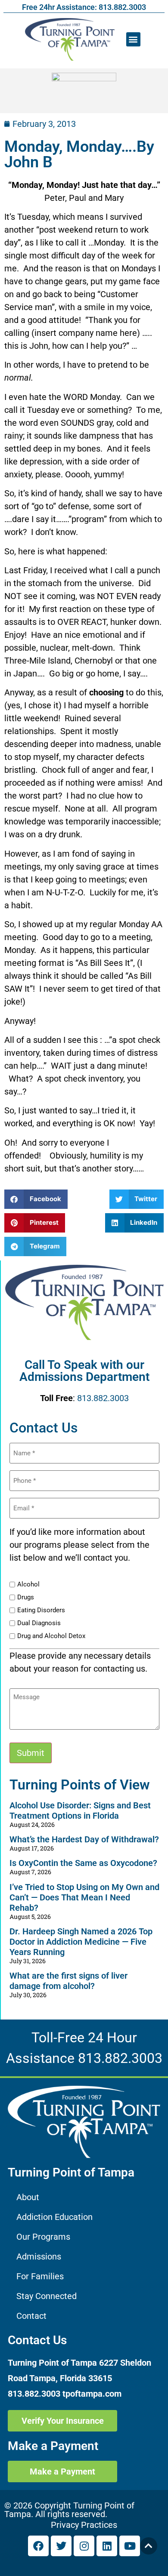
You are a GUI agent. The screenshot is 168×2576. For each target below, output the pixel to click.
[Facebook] (38, 2546)
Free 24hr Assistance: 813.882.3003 (84, 7)
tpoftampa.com (92, 2394)
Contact (31, 2316)
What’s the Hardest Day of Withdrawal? (84, 1839)
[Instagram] (84, 2546)
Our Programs (43, 2237)
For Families (40, 2276)
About (28, 2197)
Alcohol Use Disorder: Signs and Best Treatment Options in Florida (80, 1811)
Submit (31, 1753)
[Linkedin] (107, 2546)
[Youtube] (130, 2546)
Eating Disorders (41, 1610)
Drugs (26, 1597)
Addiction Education (54, 2217)
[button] (133, 39)
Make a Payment (53, 2446)
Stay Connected (47, 2296)
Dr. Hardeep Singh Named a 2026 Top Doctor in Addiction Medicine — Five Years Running (81, 1942)
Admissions (39, 2256)
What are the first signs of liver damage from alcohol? (68, 1981)
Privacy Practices (84, 2525)
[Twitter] (61, 2546)
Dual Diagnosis (39, 1623)
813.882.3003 (103, 1398)
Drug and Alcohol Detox (51, 1636)
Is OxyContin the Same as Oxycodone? (83, 1863)
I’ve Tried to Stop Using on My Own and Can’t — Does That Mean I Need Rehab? (84, 1897)
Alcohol (28, 1585)
